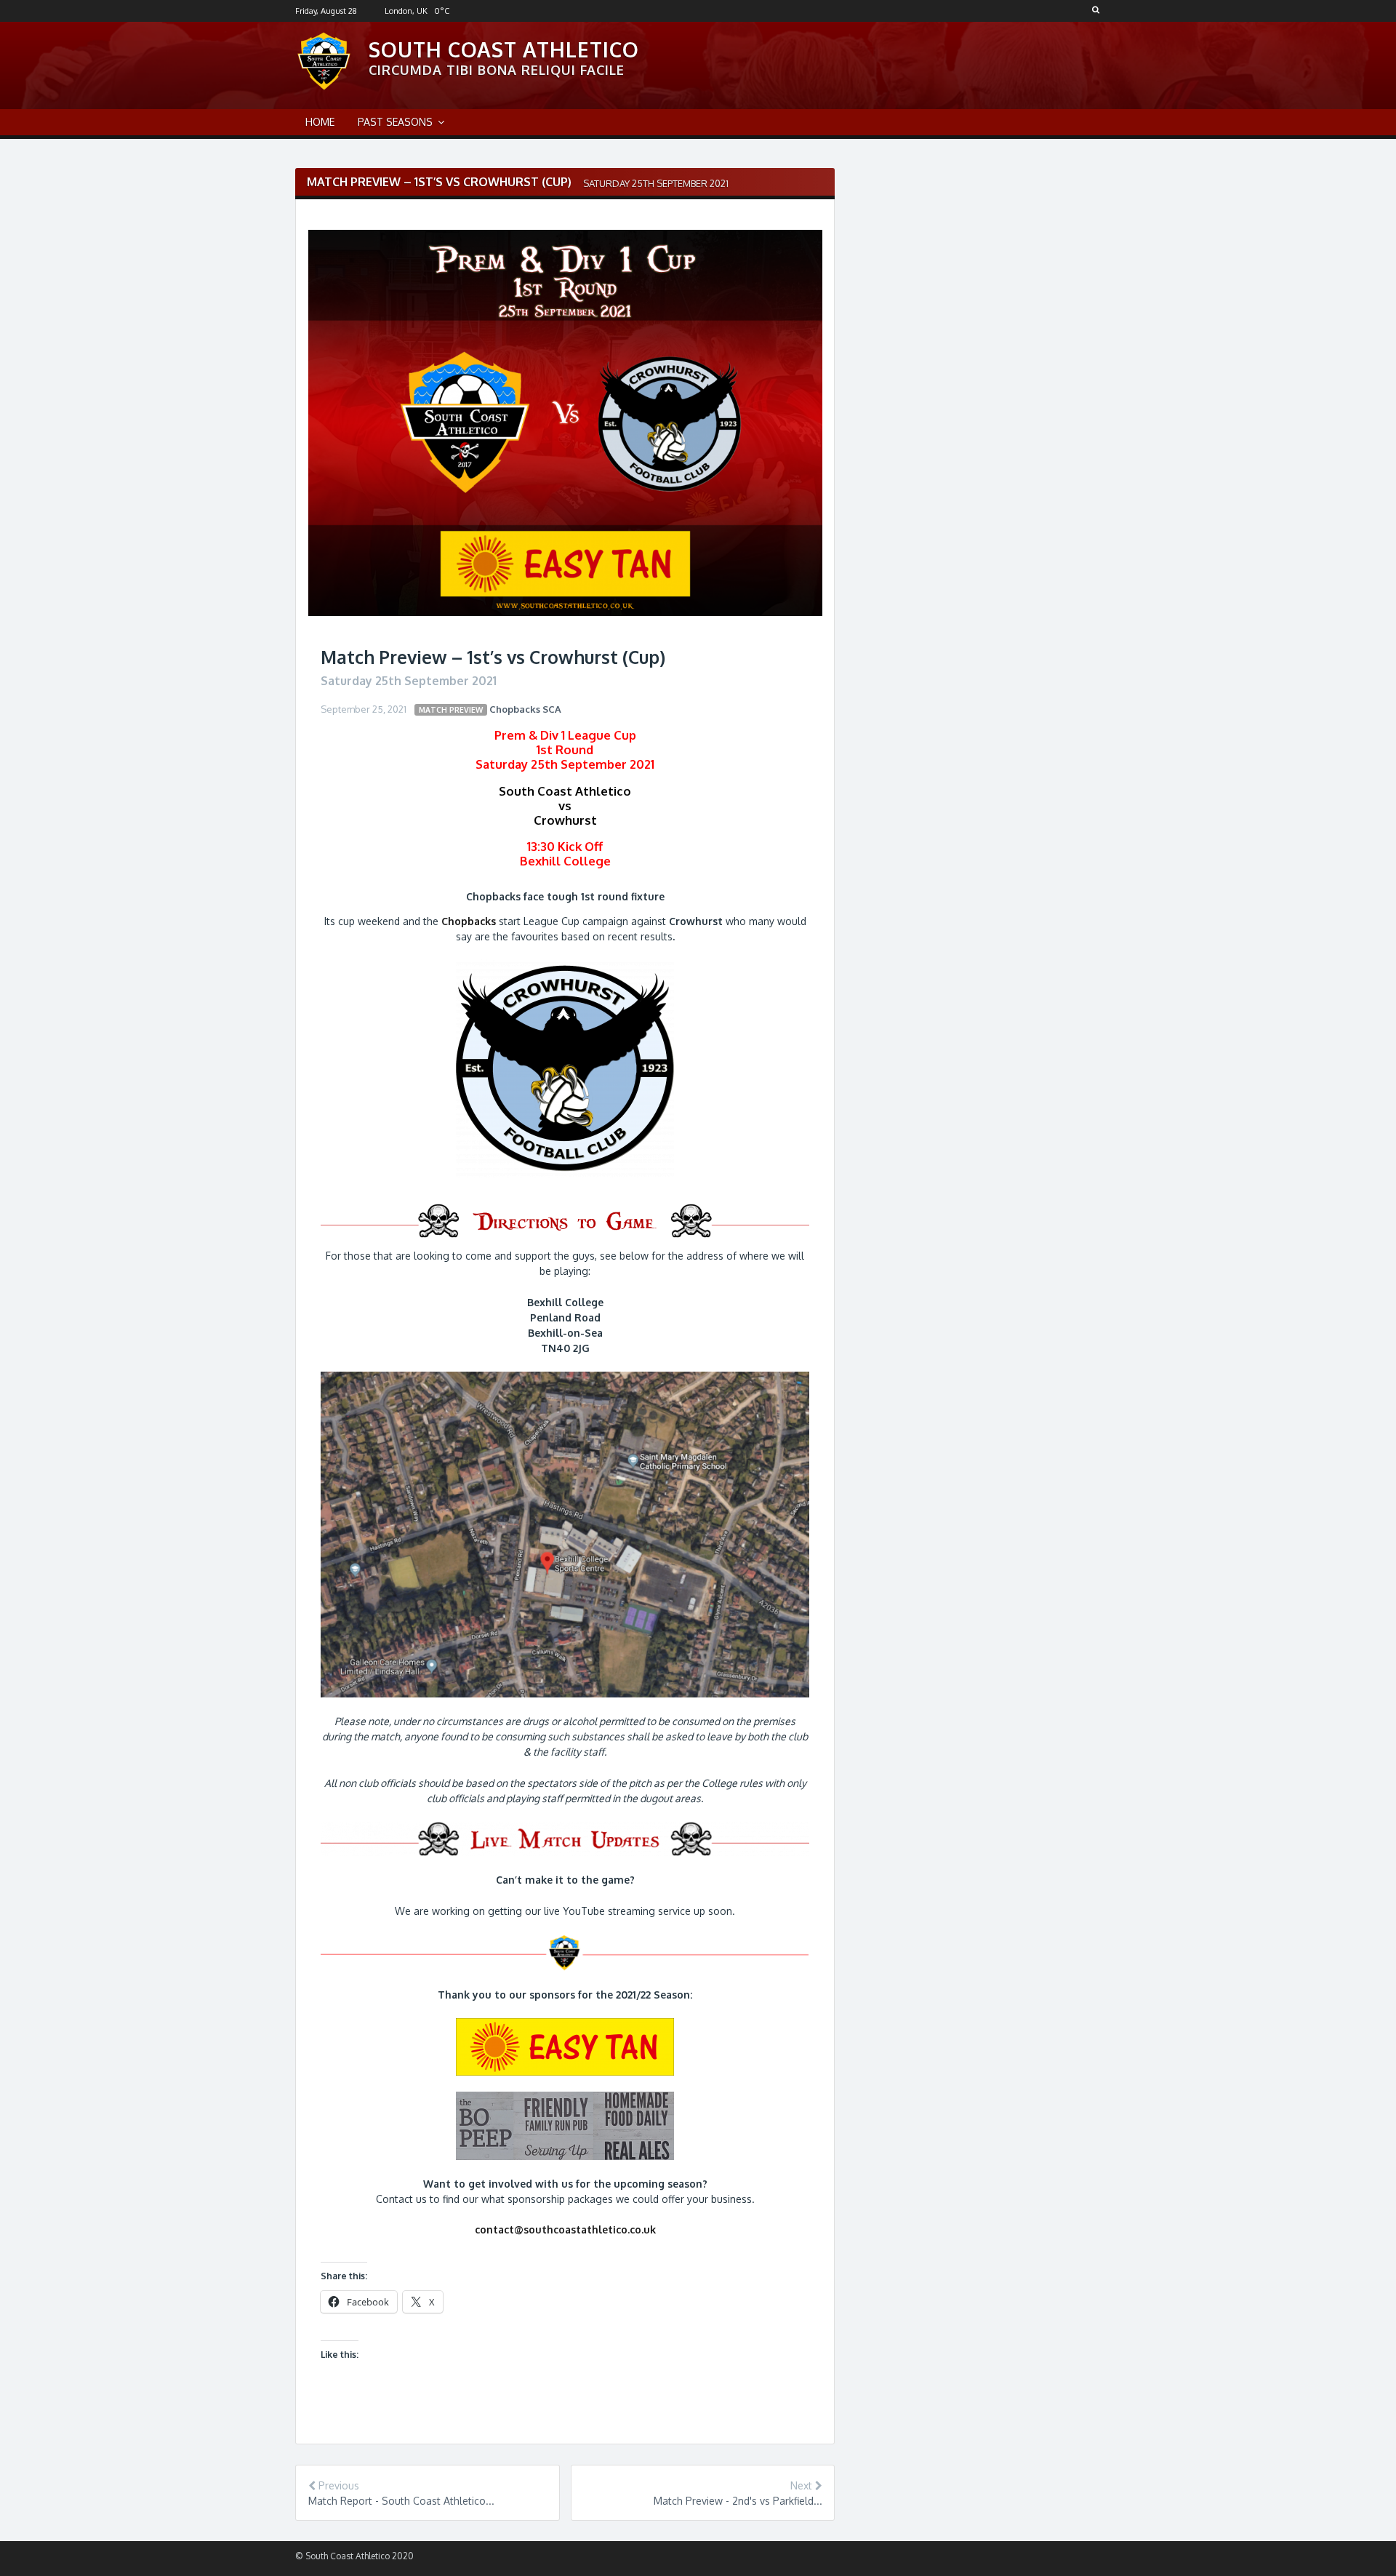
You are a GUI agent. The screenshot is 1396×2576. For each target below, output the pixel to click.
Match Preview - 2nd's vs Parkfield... (738, 2501)
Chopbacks (515, 709)
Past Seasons (395, 122)
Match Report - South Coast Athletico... (401, 2501)
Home (320, 122)
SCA (552, 709)
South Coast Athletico (504, 49)
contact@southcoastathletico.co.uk (565, 2229)
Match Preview (451, 709)
